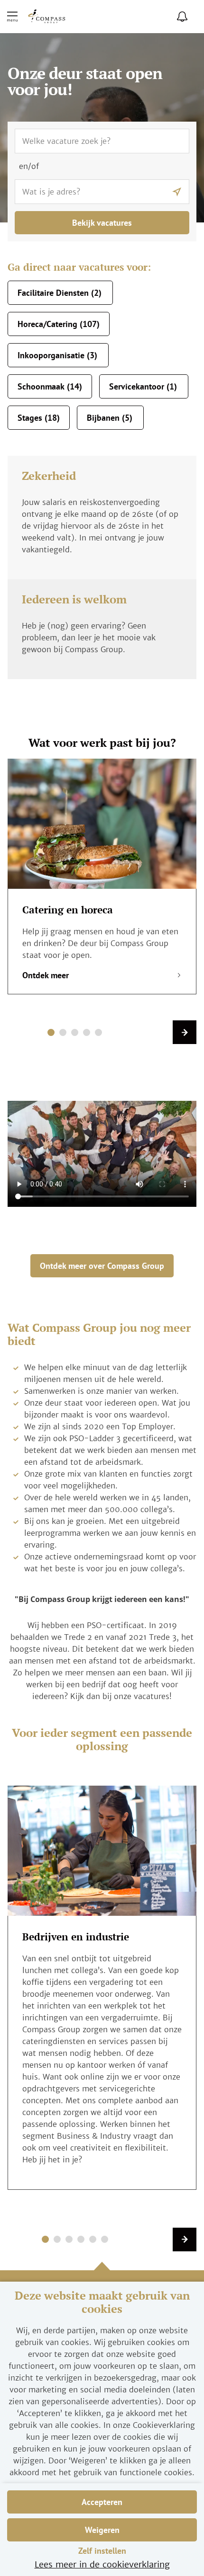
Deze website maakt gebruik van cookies (102, 2302)
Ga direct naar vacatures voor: (79, 267)
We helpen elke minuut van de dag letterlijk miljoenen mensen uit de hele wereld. (106, 1373)
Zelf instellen (102, 2551)
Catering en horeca (68, 910)
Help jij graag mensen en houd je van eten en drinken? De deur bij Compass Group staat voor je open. (100, 943)
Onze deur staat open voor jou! (85, 83)
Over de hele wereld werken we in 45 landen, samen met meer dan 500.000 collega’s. (107, 1503)
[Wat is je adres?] (177, 192)
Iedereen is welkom (74, 599)
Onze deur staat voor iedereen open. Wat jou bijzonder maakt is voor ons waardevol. (107, 1409)
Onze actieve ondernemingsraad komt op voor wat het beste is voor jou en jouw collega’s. (110, 1562)
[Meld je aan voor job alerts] (182, 17)
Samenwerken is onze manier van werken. (102, 1391)
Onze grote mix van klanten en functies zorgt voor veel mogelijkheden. (108, 1480)
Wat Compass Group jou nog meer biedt (99, 1335)
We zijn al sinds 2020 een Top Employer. (100, 1426)
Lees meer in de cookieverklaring (102, 2564)
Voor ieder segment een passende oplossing (102, 1740)
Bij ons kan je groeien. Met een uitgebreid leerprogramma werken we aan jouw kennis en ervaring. (110, 1533)
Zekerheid (49, 476)
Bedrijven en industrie (76, 1937)
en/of (29, 166)
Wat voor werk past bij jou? (102, 743)
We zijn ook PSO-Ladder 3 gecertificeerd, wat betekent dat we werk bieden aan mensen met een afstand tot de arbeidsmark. (110, 1450)
